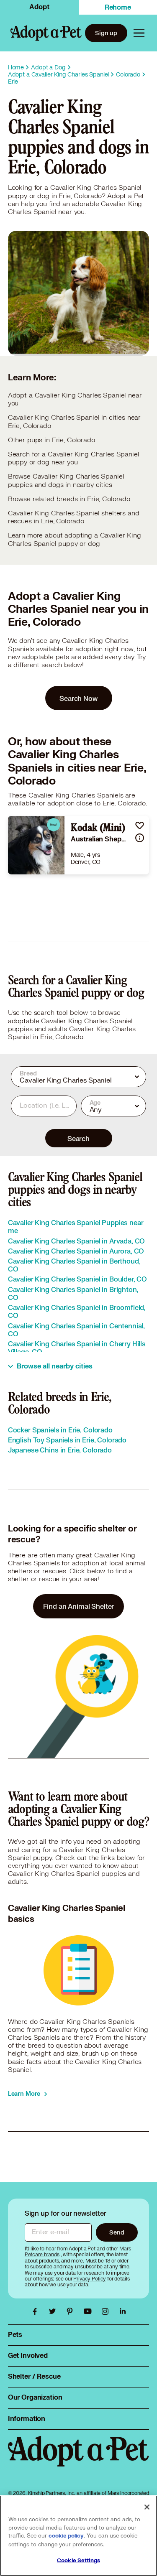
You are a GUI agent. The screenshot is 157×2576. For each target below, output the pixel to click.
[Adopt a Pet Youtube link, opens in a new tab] (90, 2311)
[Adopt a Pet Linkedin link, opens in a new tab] (123, 2311)
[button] (140, 825)
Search (78, 1138)
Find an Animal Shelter (79, 1606)
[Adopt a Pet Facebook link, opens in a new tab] (37, 2311)
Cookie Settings (78, 2561)
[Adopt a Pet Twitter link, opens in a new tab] (54, 2311)
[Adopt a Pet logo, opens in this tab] (79, 2460)
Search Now (78, 698)
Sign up (106, 33)
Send (117, 2232)
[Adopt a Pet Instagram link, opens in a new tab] (107, 2311)
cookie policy (66, 2536)
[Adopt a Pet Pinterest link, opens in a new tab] (72, 2311)
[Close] (147, 2507)
